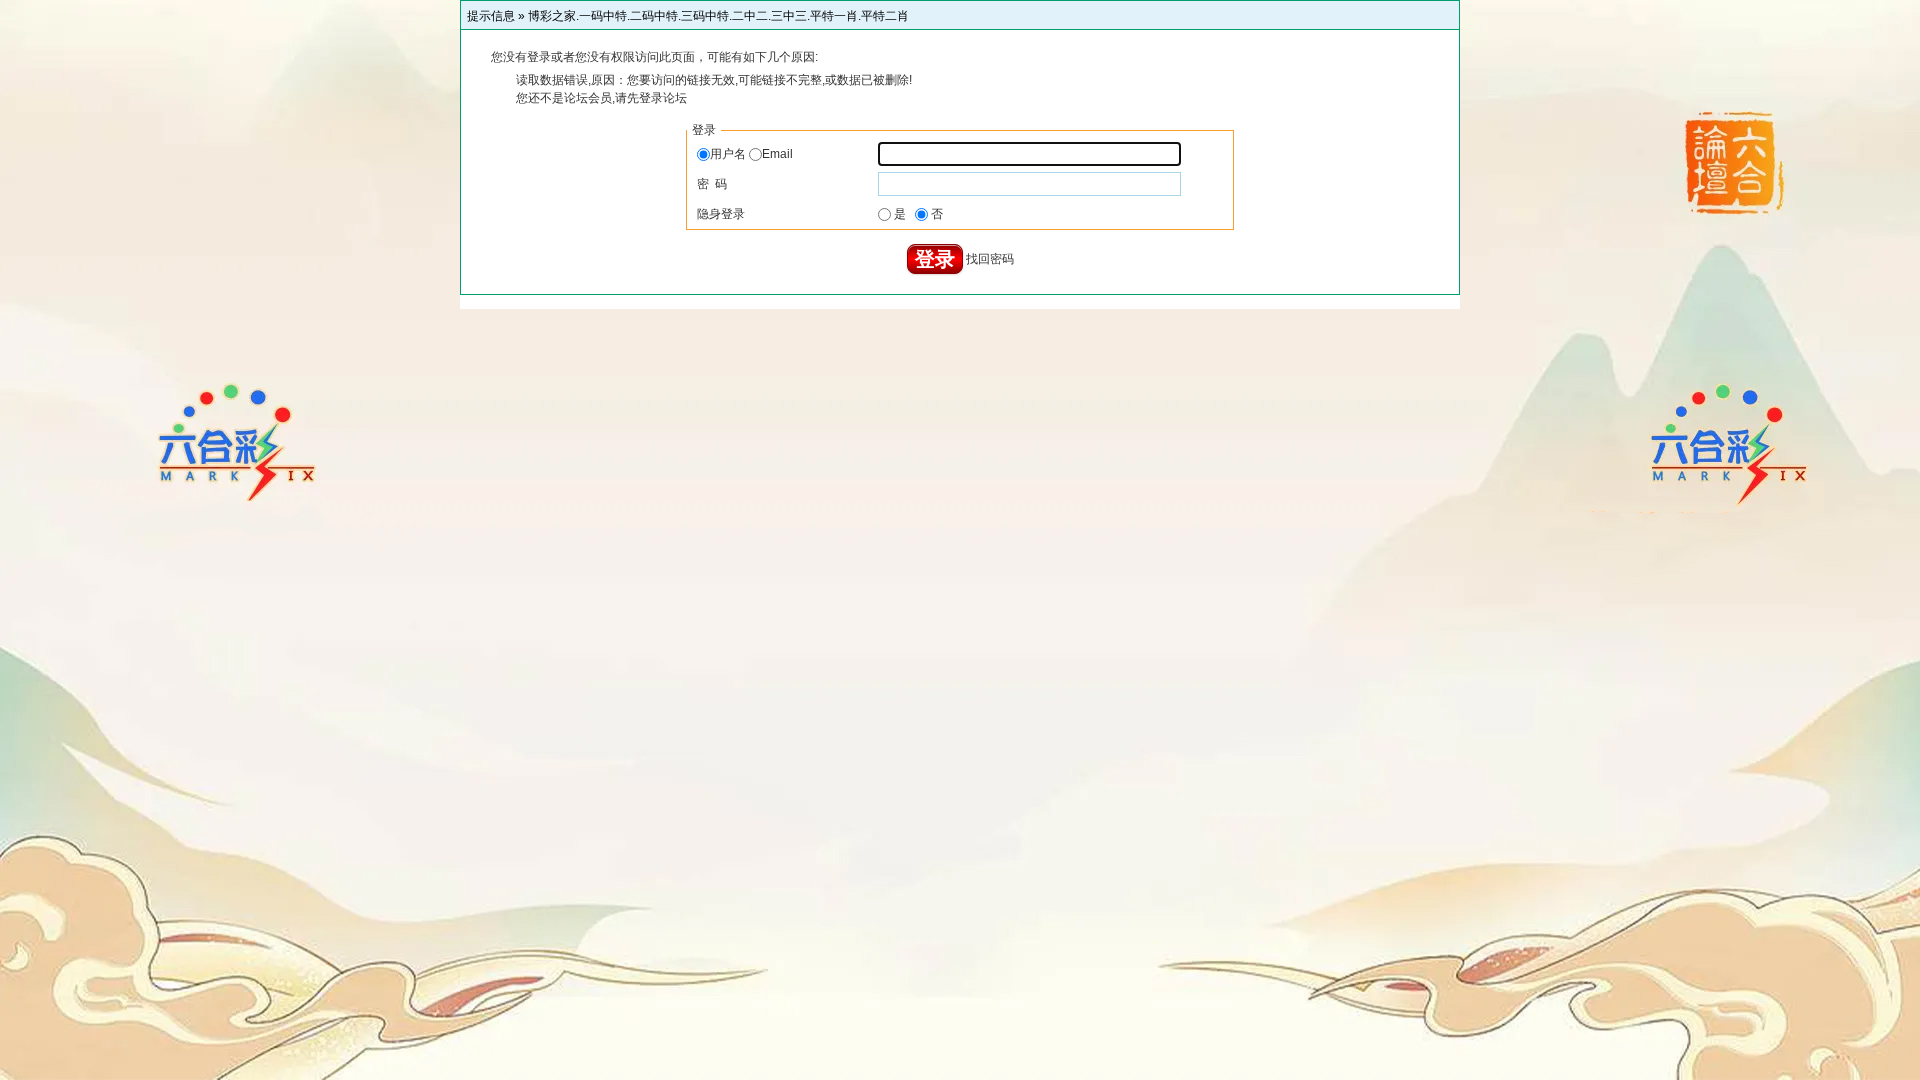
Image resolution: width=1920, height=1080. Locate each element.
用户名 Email (751, 154)
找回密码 (990, 259)
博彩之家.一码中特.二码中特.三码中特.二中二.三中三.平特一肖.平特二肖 (718, 16)
